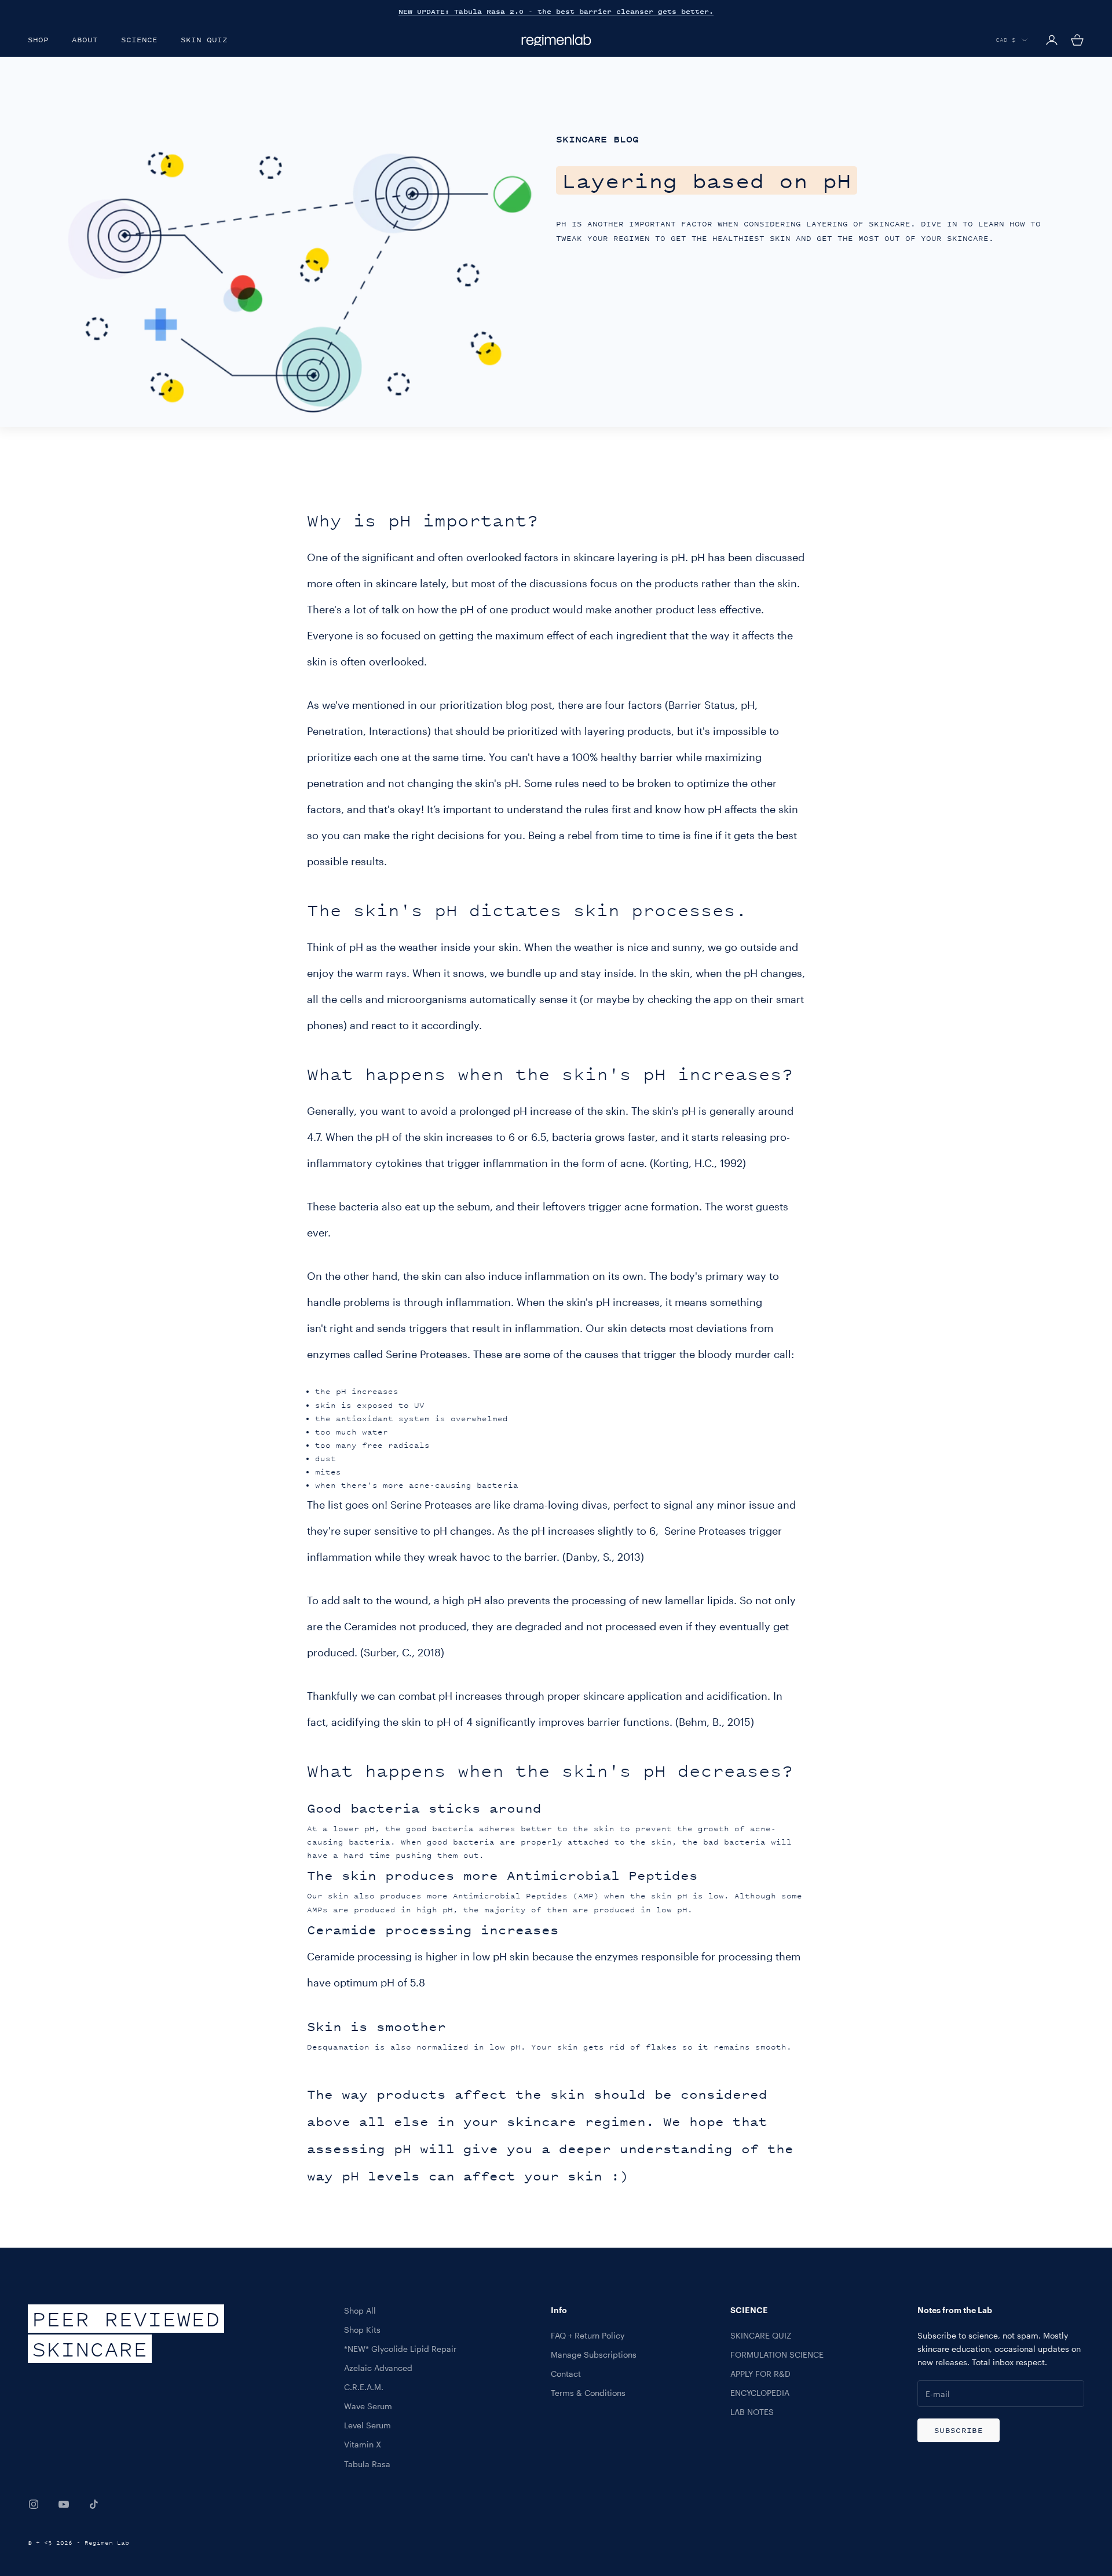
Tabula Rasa (367, 2464)
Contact (566, 2374)
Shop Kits (362, 2330)
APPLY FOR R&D (760, 2374)
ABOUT (85, 40)
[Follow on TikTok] (94, 2504)
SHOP (38, 40)
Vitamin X (363, 2444)
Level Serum (367, 2425)
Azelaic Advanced (378, 2368)
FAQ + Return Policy (588, 2335)
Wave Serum (368, 2406)
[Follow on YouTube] (64, 2504)
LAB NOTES (752, 2412)
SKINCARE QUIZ (761, 2335)
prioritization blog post (496, 705)
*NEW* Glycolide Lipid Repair (400, 2349)
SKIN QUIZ (204, 40)
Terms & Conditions (588, 2393)
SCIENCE (139, 40)
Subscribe (959, 2430)
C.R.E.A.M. (364, 2387)
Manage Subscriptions (594, 2354)
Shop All (360, 2310)
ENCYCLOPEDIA (760, 2393)
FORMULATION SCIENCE (777, 2354)
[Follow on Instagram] (34, 2504)
